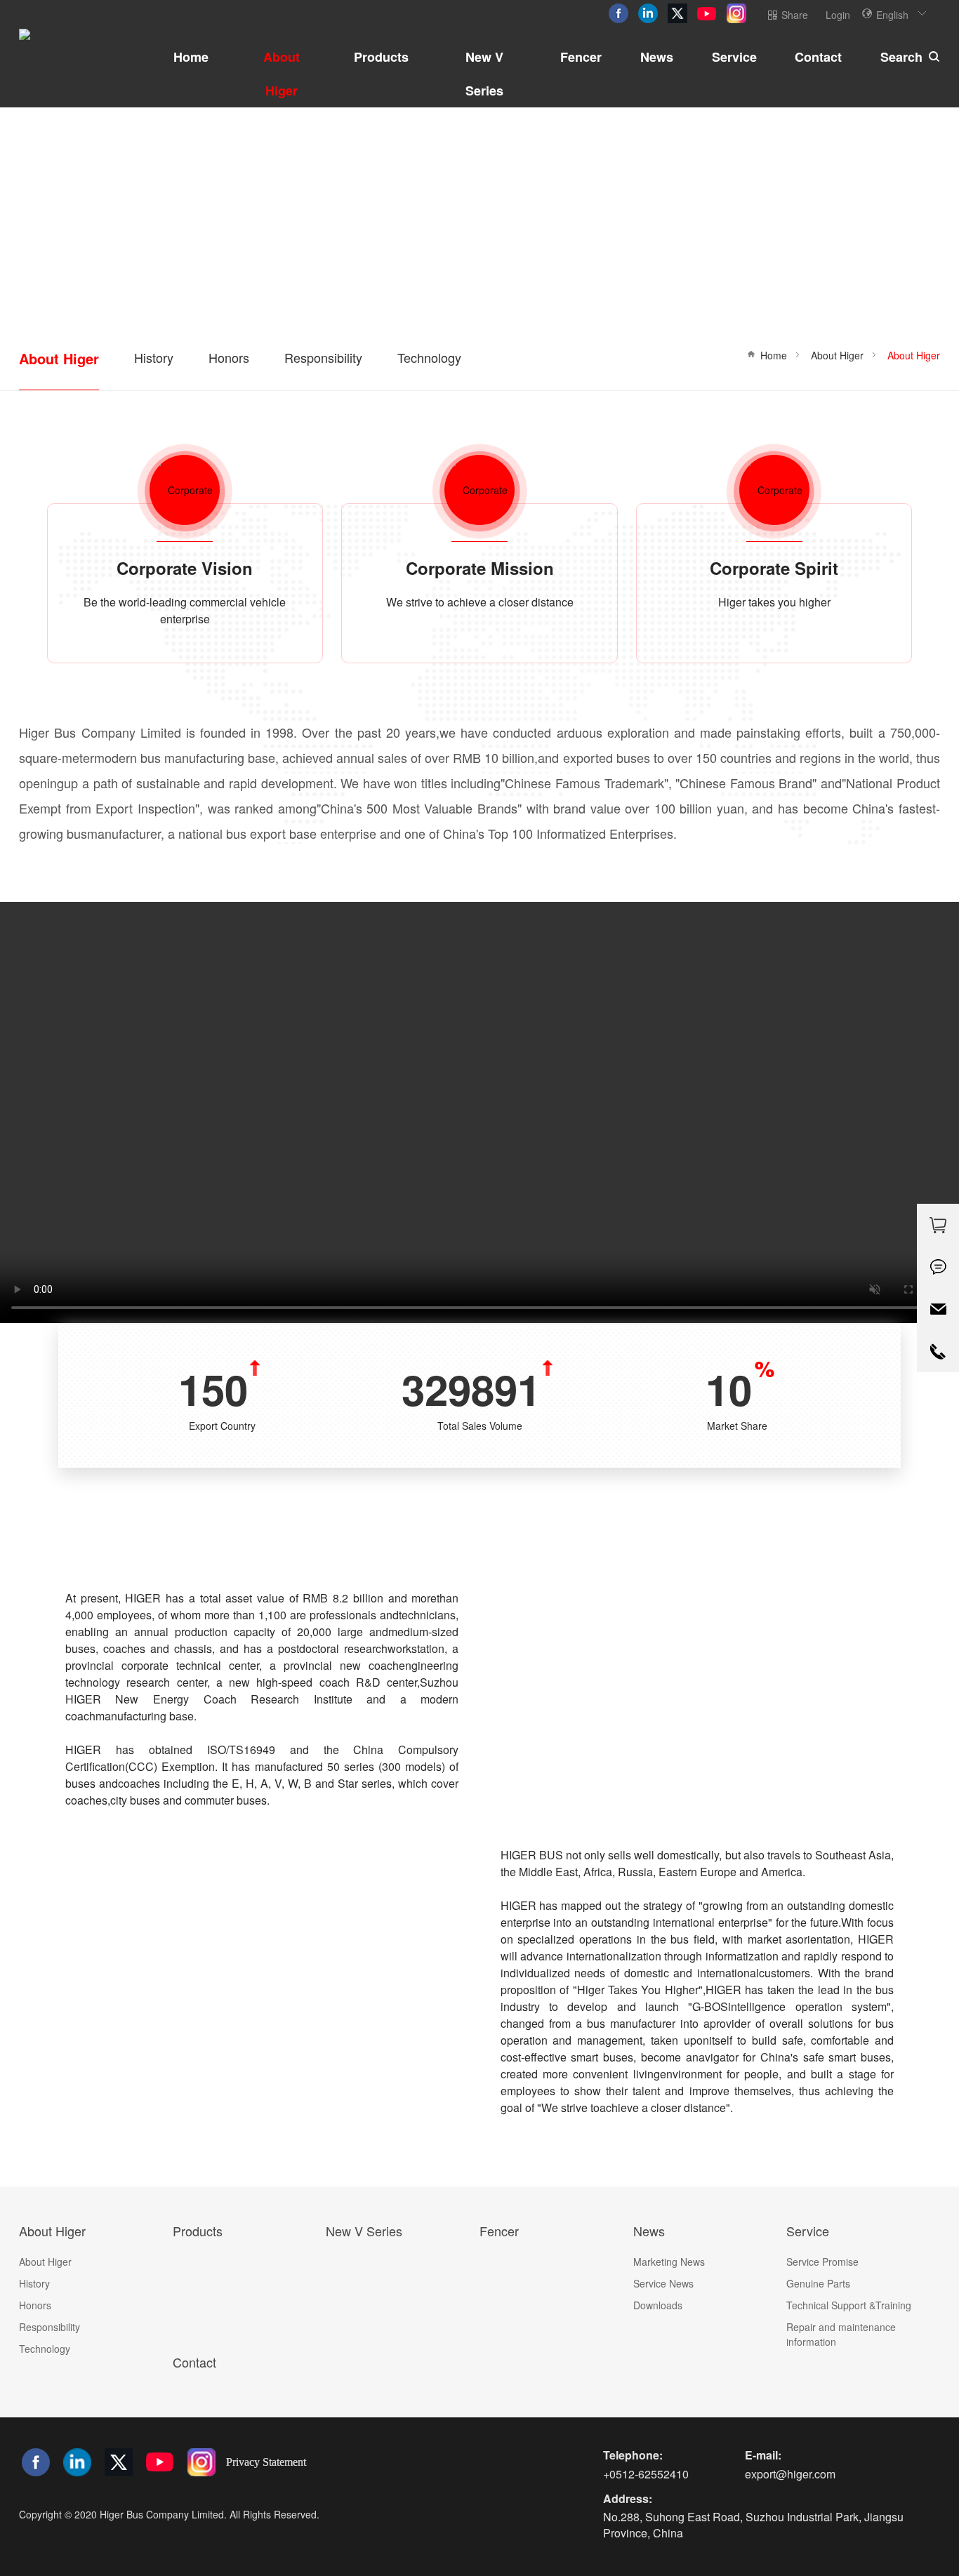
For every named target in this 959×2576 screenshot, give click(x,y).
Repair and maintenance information (841, 2334)
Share (795, 15)
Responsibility (323, 357)
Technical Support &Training (849, 2305)
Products (381, 57)
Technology (429, 357)
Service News (663, 2283)
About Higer (282, 74)
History (154, 357)
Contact (818, 57)
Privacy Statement (266, 2462)
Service (734, 57)
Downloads (658, 2305)
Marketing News (669, 2262)
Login (838, 15)
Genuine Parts (818, 2283)
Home (191, 57)
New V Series (484, 74)
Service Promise (822, 2262)
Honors (229, 357)
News (657, 57)
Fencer (581, 57)
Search (901, 57)
